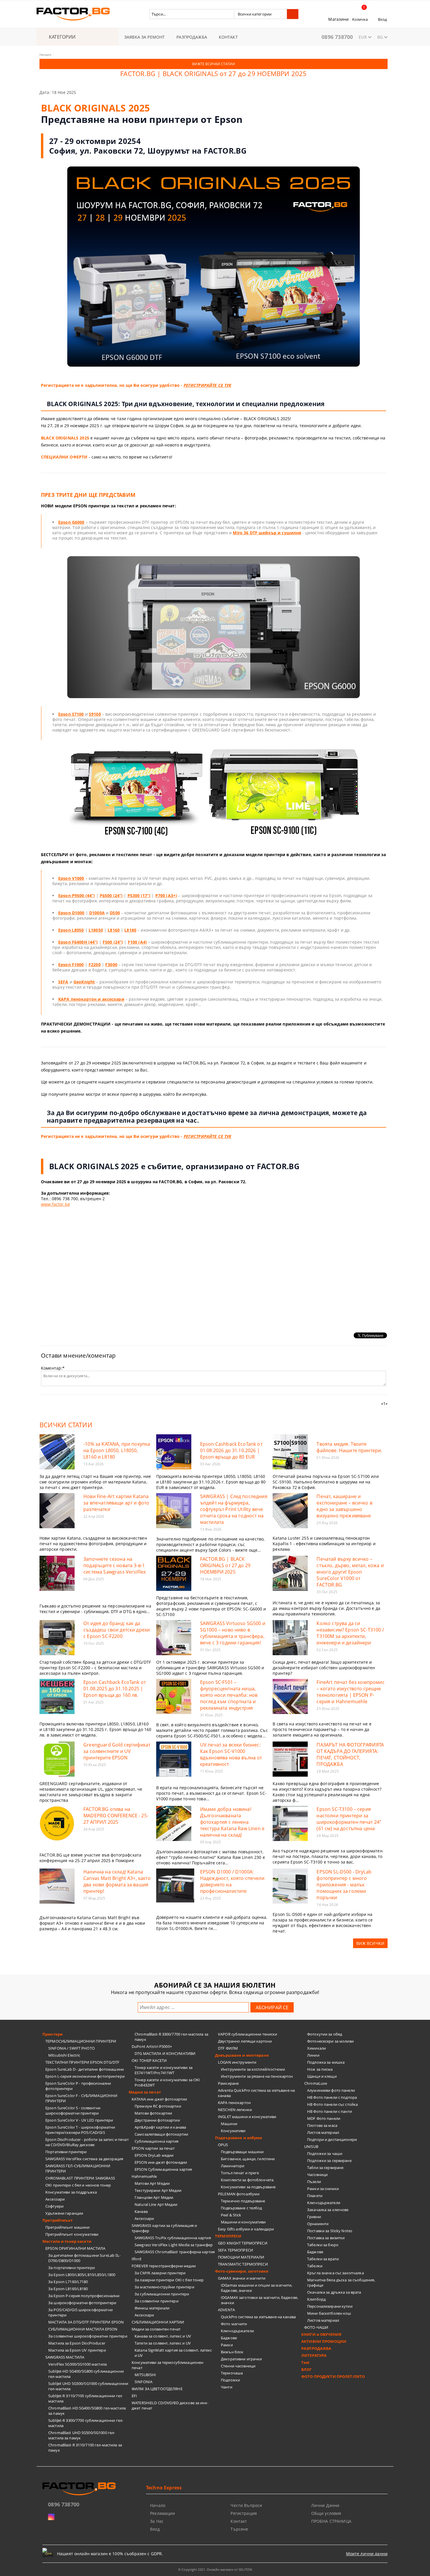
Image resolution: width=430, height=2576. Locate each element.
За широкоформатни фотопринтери (82, 2303)
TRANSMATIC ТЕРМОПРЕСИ (243, 2264)
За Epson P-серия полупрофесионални (84, 2296)
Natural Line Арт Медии (156, 2204)
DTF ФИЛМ (228, 2048)
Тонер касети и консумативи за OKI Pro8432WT (167, 2082)
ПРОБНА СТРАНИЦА (331, 2521)
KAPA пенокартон (234, 2103)
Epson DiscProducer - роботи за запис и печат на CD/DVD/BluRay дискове (87, 2142)
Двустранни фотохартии (157, 2120)
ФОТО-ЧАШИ (316, 2327)
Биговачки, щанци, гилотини (248, 2159)
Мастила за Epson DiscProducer (77, 2343)
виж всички (370, 1943)
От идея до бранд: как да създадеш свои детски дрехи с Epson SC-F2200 (117, 1630)
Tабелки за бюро (323, 2245)
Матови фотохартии (153, 2113)
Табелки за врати (323, 2259)
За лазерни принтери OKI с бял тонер (169, 2280)
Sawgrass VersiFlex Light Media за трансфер (174, 2245)
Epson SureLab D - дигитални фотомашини (85, 2069)
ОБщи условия (326, 2513)
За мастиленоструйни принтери (164, 2287)
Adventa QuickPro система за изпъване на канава (256, 2093)
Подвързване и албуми (239, 2138)
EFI (134, 2396)
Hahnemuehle (144, 2176)
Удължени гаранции (64, 2213)
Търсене (239, 2529)
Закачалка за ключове (328, 2210)
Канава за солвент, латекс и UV (163, 2336)
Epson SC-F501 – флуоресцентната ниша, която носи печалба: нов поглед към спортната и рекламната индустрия (229, 1695)
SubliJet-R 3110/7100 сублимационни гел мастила (85, 2398)
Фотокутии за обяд (325, 2034)
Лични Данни (325, 2505)
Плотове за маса (322, 2125)
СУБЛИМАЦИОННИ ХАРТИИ (158, 2322)
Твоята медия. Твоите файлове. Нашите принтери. (349, 1447)
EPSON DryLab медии (154, 2155)
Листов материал (323, 2132)
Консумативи (233, 2131)
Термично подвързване (243, 2201)
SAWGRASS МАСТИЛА (65, 2357)
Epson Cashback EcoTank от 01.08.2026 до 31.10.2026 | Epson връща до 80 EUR (231, 1450)
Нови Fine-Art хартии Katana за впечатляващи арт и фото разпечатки (116, 1503)
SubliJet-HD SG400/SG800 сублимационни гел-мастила (86, 2374)
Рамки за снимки (323, 2189)
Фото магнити (234, 2324)
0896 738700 (337, 37)
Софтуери (54, 2206)
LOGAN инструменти (237, 2062)
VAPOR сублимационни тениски (248, 2034)
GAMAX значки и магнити (242, 2278)
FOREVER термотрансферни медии (164, 2266)
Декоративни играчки (241, 2359)
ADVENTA (226, 2310)
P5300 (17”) (139, 895)
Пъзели (314, 2182)
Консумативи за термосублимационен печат (167, 2365)
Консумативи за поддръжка (71, 2192)
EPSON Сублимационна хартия (163, 2169)
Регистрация (244, 2513)
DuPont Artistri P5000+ (152, 2046)
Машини (229, 2124)
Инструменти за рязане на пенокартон (257, 2076)
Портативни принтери (66, 2152)
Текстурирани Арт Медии (158, 2190)
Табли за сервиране (325, 2168)
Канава (141, 2211)
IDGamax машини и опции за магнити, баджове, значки (257, 2288)
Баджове (229, 2338)
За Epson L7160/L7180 (68, 2282)
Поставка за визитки (326, 2238)
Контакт (239, 2521)
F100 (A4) (137, 942)
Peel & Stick (231, 2215)
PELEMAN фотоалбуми (239, 2194)
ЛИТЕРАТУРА (314, 2355)
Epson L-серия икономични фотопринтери (85, 2076)
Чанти (227, 2387)
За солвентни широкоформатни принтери (88, 2336)
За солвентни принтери (156, 2301)
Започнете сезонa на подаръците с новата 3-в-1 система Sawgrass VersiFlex (115, 1565)
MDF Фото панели (324, 2118)
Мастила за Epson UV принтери (77, 2350)
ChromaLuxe (316, 2083)
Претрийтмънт (58, 2220)
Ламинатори (233, 2166)
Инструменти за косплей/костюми (253, 2069)
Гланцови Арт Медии (154, 2197)
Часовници (317, 2175)
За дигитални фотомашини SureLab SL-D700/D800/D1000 (85, 2258)
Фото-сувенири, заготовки (242, 2271)
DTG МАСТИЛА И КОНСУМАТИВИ (165, 2053)
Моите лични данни (367, 2554)
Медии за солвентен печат (156, 2329)
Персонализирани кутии (330, 2306)
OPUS (223, 2145)
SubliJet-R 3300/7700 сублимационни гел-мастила (86, 2423)
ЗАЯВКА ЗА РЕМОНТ (145, 37)
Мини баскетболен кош (329, 2313)
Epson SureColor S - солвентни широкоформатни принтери (73, 2110)
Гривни (314, 2217)
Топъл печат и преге (240, 2173)
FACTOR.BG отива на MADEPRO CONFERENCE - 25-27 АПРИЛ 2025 (116, 1816)
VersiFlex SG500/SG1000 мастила (78, 2364)
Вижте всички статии (213, 64)
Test (306, 2362)
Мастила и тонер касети (67, 2241)
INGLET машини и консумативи (247, 2117)
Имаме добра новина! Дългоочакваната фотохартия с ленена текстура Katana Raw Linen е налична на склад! (232, 1822)
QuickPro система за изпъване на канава (258, 2317)
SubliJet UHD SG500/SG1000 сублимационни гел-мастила (88, 2386)
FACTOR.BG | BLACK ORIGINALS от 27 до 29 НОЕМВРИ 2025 (225, 1565)
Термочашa (232, 2373)
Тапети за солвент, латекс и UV (163, 2343)
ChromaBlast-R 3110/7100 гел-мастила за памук (85, 2448)
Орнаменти (318, 2224)
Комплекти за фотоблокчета (247, 2180)
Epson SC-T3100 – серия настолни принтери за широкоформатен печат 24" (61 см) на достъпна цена (349, 1819)
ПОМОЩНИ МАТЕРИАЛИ (241, 2257)
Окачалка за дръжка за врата (334, 2292)
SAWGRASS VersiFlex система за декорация (84, 2159)
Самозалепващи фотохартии (161, 2134)
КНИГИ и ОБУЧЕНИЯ (321, 2334)
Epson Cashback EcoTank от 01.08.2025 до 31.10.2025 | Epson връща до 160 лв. (115, 1689)
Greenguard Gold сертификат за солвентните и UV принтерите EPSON (117, 1751)
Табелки (315, 2266)
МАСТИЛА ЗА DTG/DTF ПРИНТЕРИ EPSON (86, 2322)
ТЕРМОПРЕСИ (228, 2236)
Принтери (53, 2034)
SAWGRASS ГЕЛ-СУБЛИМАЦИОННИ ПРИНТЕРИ (78, 2168)
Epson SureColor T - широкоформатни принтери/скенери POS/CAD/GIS (80, 2130)
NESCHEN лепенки (235, 2110)
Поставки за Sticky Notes (330, 2231)
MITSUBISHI (145, 2375)
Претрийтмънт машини (67, 2227)
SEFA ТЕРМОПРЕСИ (235, 2250)
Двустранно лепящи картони (245, 2041)
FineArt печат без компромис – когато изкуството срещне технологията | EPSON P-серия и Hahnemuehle (350, 1692)
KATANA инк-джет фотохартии (159, 2099)
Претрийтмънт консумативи (72, 2234)
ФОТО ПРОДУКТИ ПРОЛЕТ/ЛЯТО (333, 2376)
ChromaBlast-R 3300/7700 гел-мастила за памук (171, 2037)
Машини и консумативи (243, 2222)
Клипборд (316, 2299)
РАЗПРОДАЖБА (192, 37)
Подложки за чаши (325, 2153)
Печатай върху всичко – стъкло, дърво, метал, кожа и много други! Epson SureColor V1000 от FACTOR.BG (350, 1572)
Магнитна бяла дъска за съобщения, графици (341, 2283)
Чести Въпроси (246, 2505)
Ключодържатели (237, 2331)
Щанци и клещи (322, 2076)
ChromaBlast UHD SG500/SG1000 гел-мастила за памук (82, 2435)
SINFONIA (143, 2382)
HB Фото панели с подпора (332, 2097)
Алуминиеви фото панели (331, 2090)
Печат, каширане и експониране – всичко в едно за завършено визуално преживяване (344, 1506)
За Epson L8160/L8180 (68, 2289)
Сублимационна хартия (157, 2141)
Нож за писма (320, 2069)
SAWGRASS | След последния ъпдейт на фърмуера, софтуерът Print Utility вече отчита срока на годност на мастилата (234, 1509)
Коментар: (53, 1368)
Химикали (317, 2048)
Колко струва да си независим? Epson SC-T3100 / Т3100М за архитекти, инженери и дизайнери (350, 1633)
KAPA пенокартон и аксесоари (91, 999)
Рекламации (162, 2513)
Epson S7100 (71, 714)
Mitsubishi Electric (64, 2055)
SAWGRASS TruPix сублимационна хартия (173, 2238)
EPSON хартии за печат (153, 2148)
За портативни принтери (72, 2268)
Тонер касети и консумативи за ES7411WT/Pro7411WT (164, 2070)
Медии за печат (145, 2092)
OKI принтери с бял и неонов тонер (78, 2185)
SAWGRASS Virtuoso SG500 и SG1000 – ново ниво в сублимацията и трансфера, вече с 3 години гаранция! (233, 1633)
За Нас (157, 2521)
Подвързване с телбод (241, 2208)
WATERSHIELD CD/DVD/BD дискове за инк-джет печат (170, 2405)
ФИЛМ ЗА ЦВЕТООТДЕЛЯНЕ (157, 2389)
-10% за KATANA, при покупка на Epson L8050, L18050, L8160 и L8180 (117, 1450)
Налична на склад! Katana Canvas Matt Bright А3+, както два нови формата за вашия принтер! (117, 1881)
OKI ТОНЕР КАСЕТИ (149, 2060)
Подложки (230, 2380)
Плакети (315, 2196)
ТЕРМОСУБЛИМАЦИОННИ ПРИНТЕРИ (81, 2041)
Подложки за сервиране (329, 2161)
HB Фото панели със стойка (332, 2104)
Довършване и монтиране (242, 2055)
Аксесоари (55, 2199)
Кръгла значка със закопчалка (336, 2273)
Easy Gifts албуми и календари (246, 2229)
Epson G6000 (71, 522)
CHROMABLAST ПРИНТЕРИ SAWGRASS (80, 2178)
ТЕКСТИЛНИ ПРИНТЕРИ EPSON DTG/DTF (82, 2062)
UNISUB (311, 2146)
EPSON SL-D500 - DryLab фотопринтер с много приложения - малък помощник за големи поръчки (344, 1885)
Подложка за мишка (326, 2062)
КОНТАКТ (228, 37)
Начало (45, 55)
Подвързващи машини (242, 2152)
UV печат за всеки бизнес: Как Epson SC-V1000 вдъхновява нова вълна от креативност (231, 1754)
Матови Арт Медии (152, 2183)
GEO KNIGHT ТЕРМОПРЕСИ (243, 2243)
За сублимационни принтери (162, 2294)
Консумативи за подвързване (248, 2187)
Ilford (136, 2259)
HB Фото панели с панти (330, 2111)
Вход (382, 19)
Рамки (227, 2345)
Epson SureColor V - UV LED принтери (79, 2120)
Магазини (338, 19)
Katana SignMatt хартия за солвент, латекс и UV (173, 2353)
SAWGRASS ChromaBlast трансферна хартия (175, 2252)
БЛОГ (307, 2369)
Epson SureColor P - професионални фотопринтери (78, 2086)
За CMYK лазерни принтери (160, 2273)
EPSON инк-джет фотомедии (161, 2162)
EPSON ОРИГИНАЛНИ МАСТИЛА (75, 2248)
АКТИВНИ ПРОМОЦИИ (324, 2341)
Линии (313, 2055)
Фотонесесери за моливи (330, 2041)
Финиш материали (152, 2308)
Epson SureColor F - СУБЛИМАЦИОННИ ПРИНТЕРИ (81, 2098)
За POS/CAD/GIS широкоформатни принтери (80, 2312)
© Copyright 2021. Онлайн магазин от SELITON (215, 2569)
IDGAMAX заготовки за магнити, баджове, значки (259, 2300)
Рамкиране (228, 2083)
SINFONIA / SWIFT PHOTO (72, 2048)
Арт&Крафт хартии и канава (160, 2127)
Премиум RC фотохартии (158, 2106)
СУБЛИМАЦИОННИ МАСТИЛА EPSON (83, 2329)
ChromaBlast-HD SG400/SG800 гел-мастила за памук (87, 2411)
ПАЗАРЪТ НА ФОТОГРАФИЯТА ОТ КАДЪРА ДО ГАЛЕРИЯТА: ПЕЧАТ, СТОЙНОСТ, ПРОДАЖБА (350, 1754)
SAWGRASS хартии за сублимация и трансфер (164, 2228)
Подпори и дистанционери (332, 2139)
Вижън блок (232, 2352)
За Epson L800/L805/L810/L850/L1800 (82, 2275)
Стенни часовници (238, 2366)
